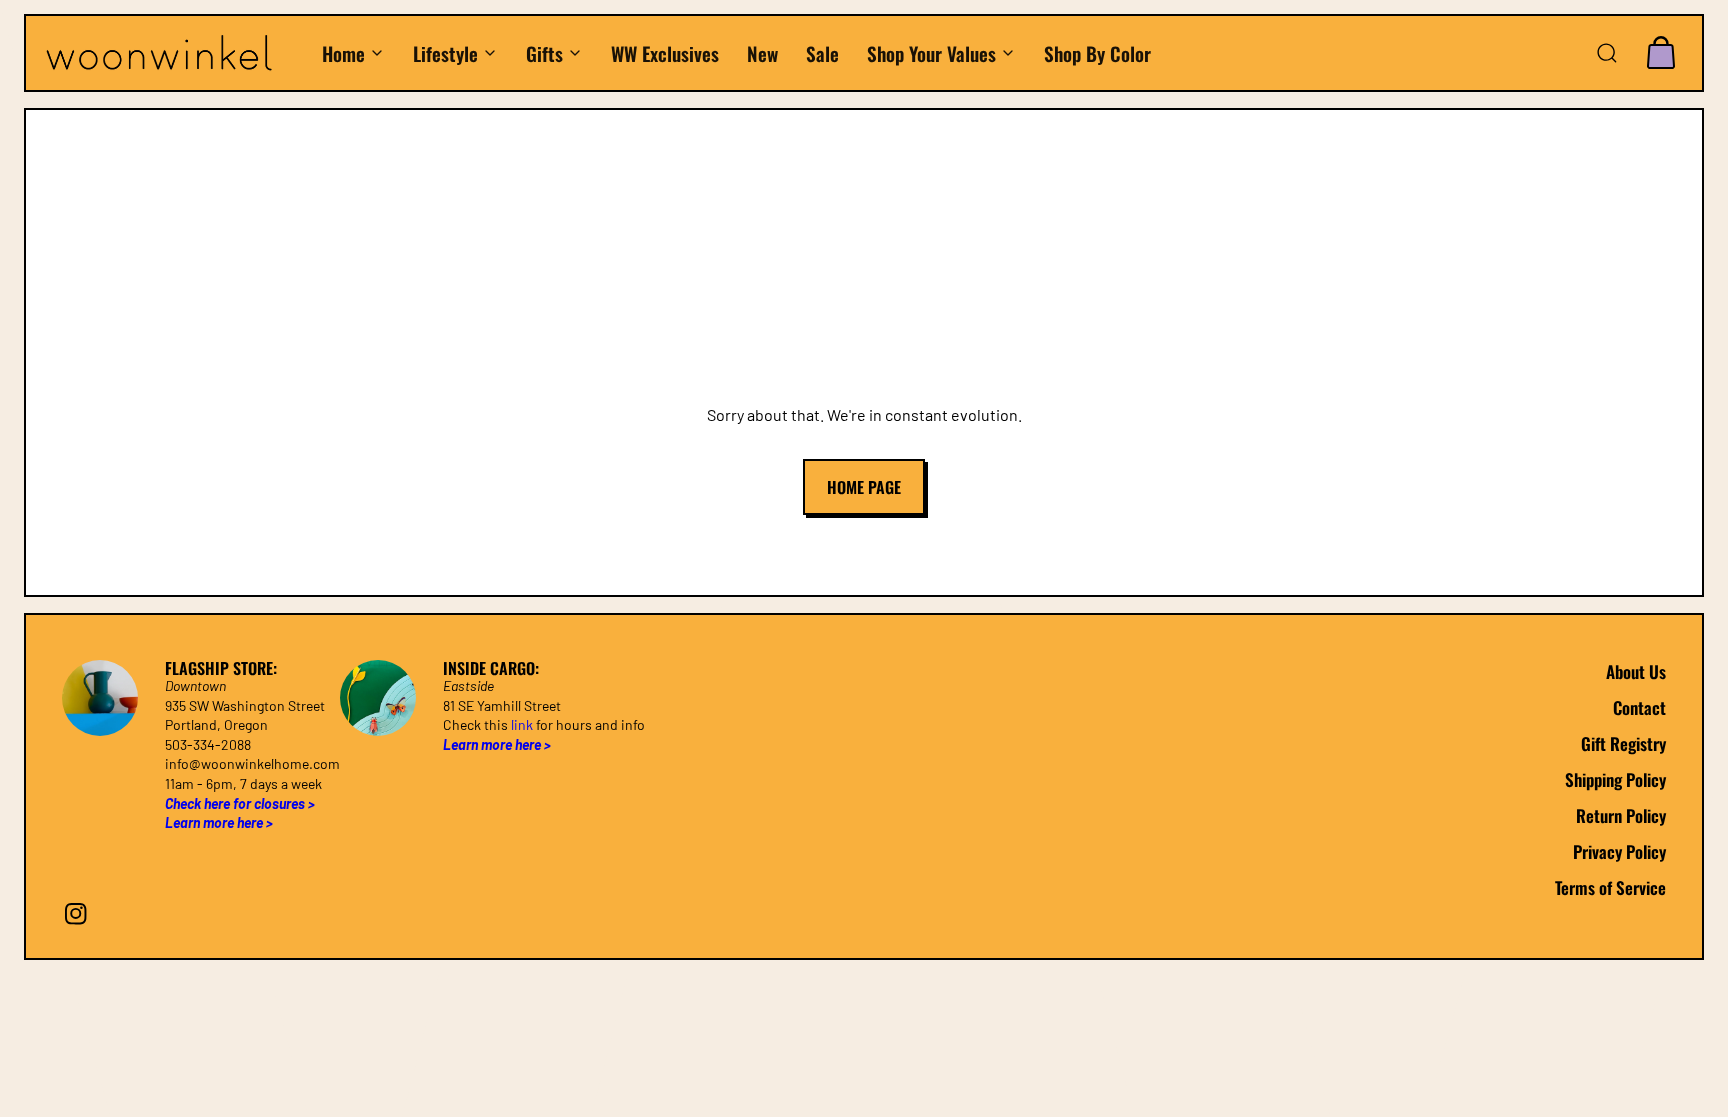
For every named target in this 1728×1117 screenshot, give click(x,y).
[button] (1607, 53)
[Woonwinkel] (173, 53)
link (522, 724)
